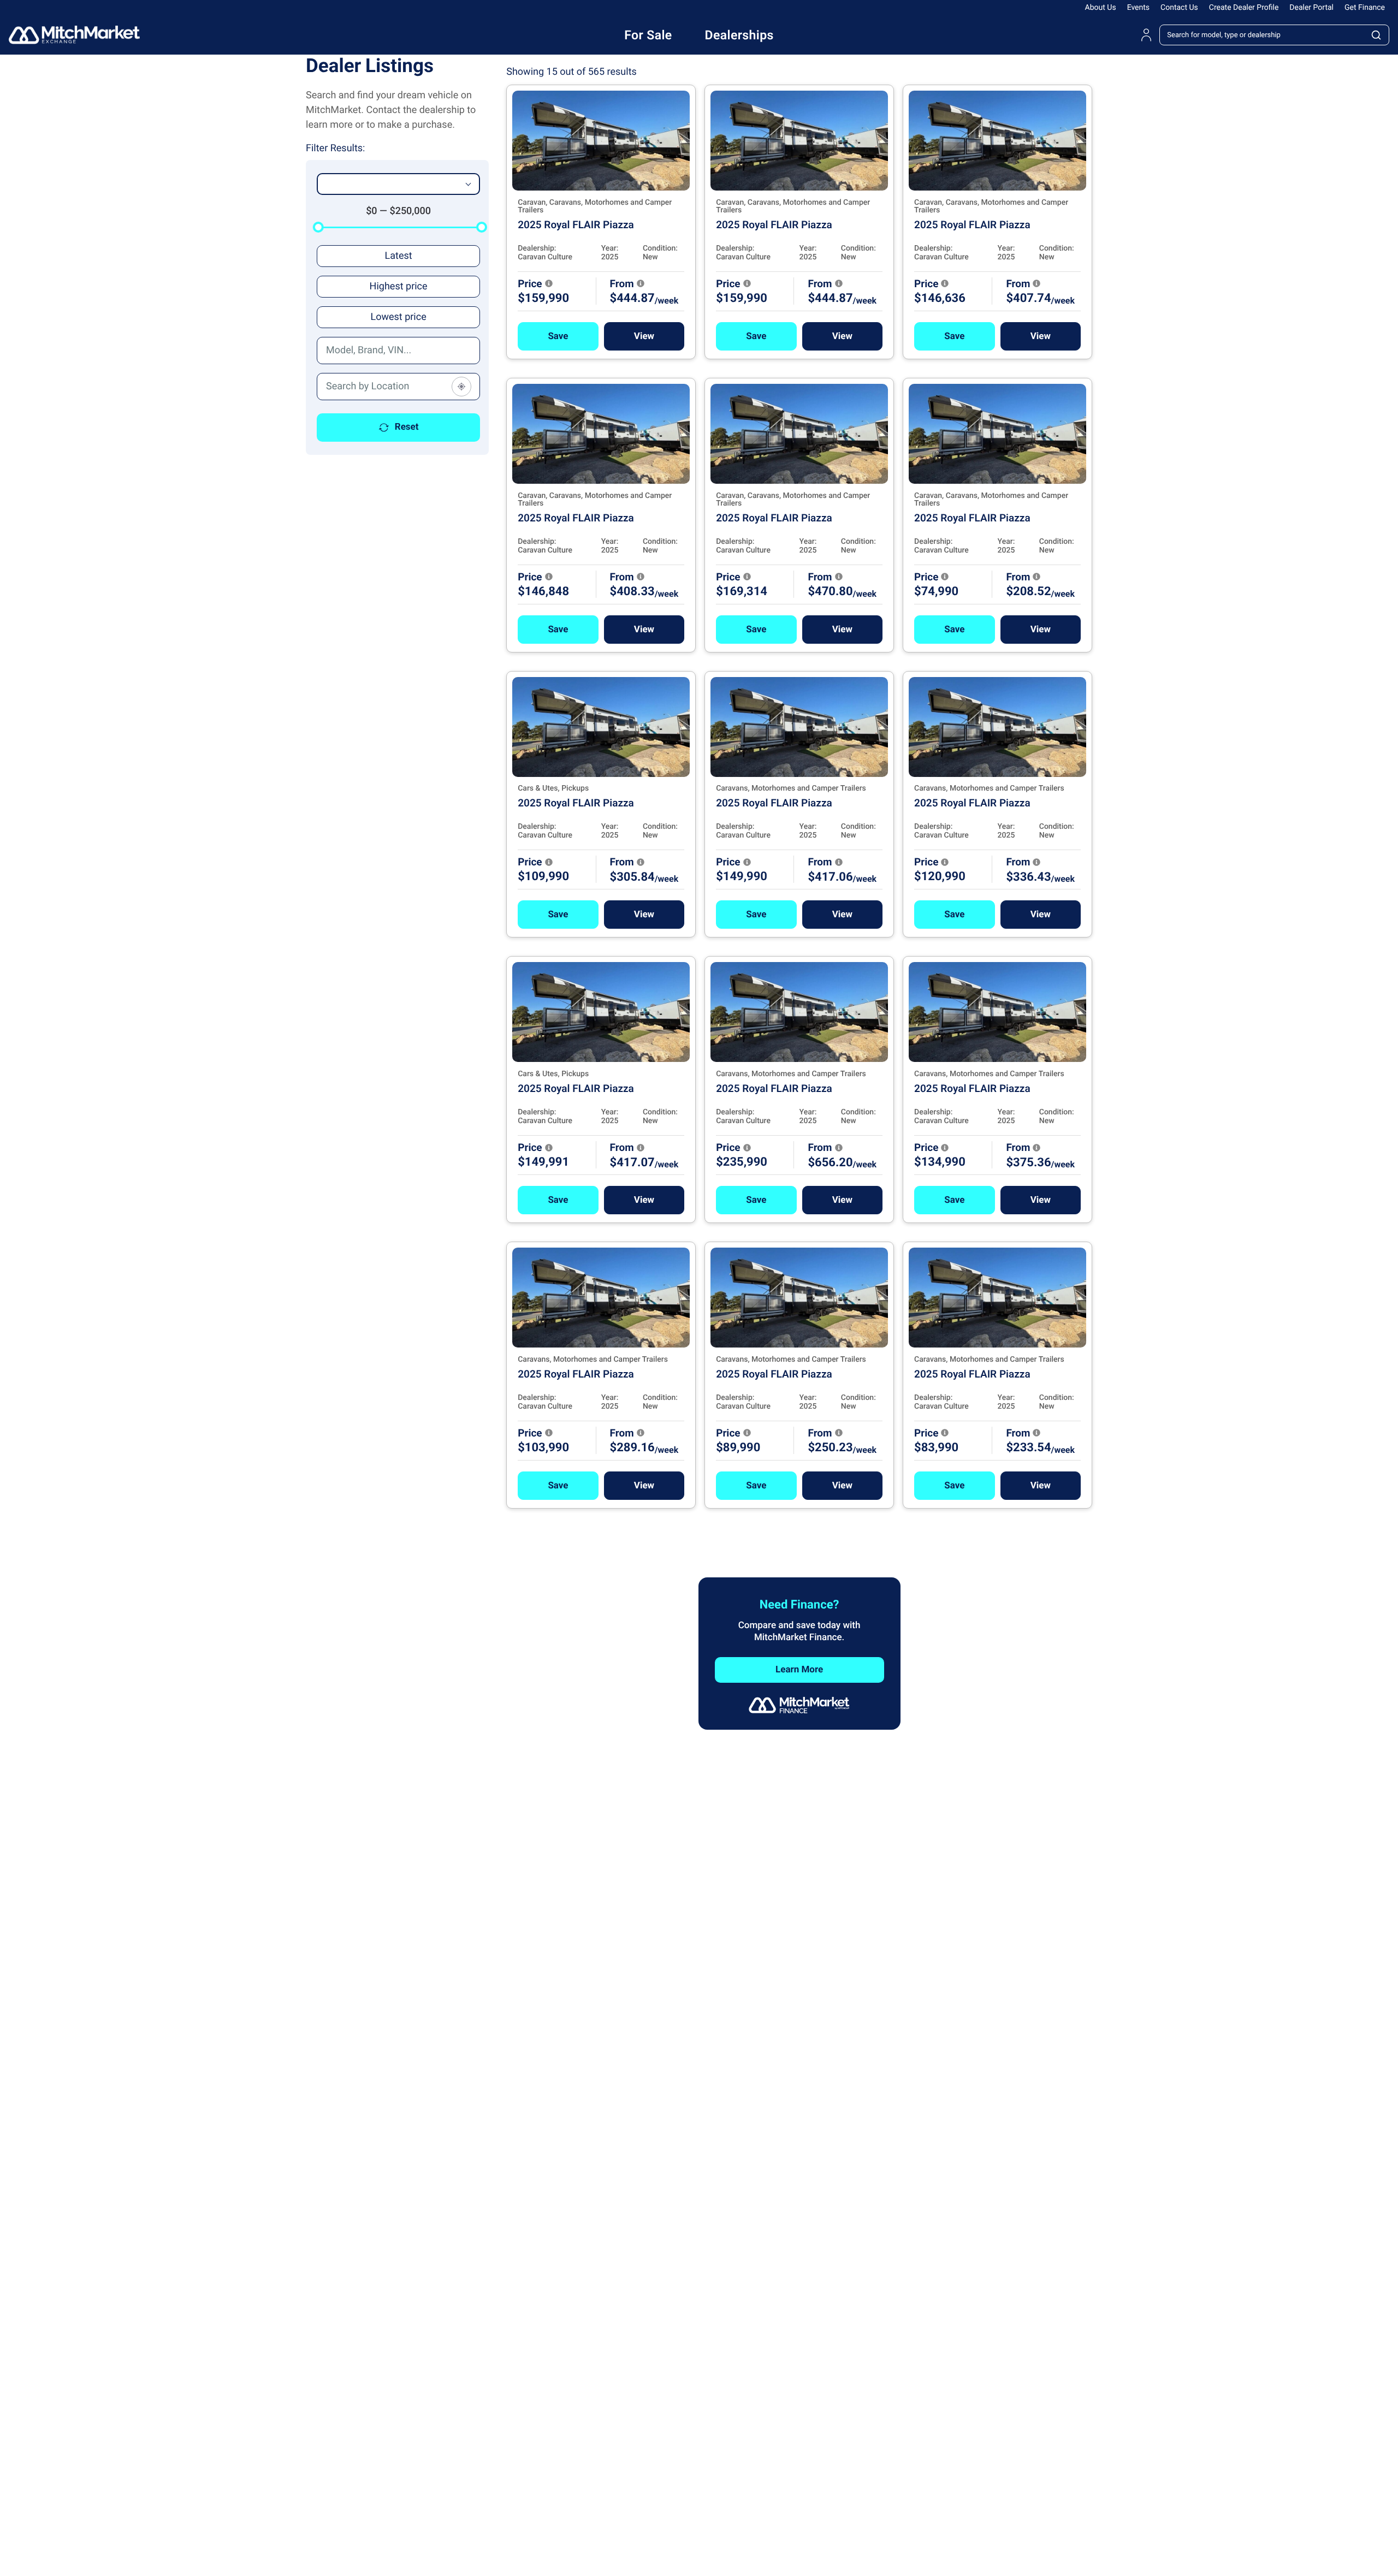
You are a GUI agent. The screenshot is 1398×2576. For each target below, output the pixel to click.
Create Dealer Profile (1244, 8)
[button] (558, 336)
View (644, 336)
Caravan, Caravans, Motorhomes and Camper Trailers (595, 206)
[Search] (1377, 35)
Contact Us (1179, 8)
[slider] (318, 227)
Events (1138, 8)
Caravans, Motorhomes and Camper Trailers (791, 788)
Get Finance (1365, 8)
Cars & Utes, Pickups (553, 788)
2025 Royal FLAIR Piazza (576, 225)
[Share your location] (461, 387)
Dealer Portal (1311, 8)
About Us (1101, 8)
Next (839, 1548)
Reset (407, 427)
